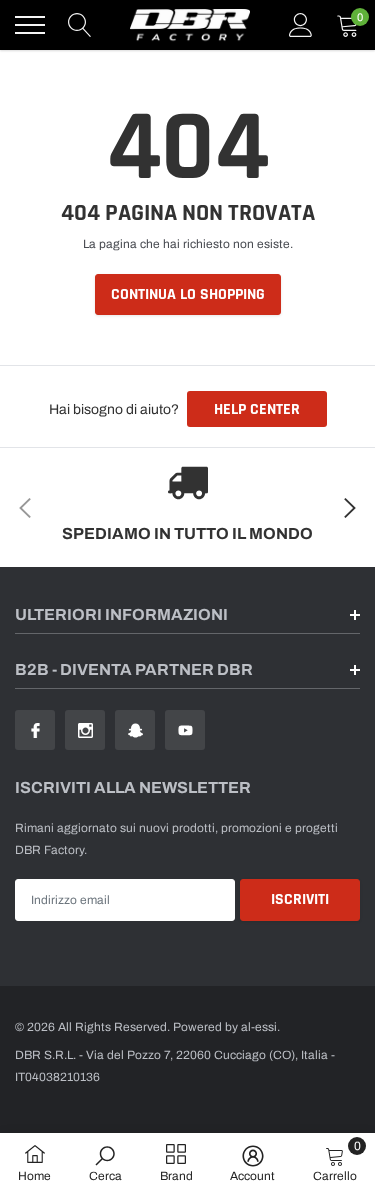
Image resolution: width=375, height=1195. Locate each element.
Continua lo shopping (188, 294)
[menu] (30, 25)
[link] (35, 730)
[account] (301, 25)
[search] (80, 25)
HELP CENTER (257, 409)
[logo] (190, 25)
